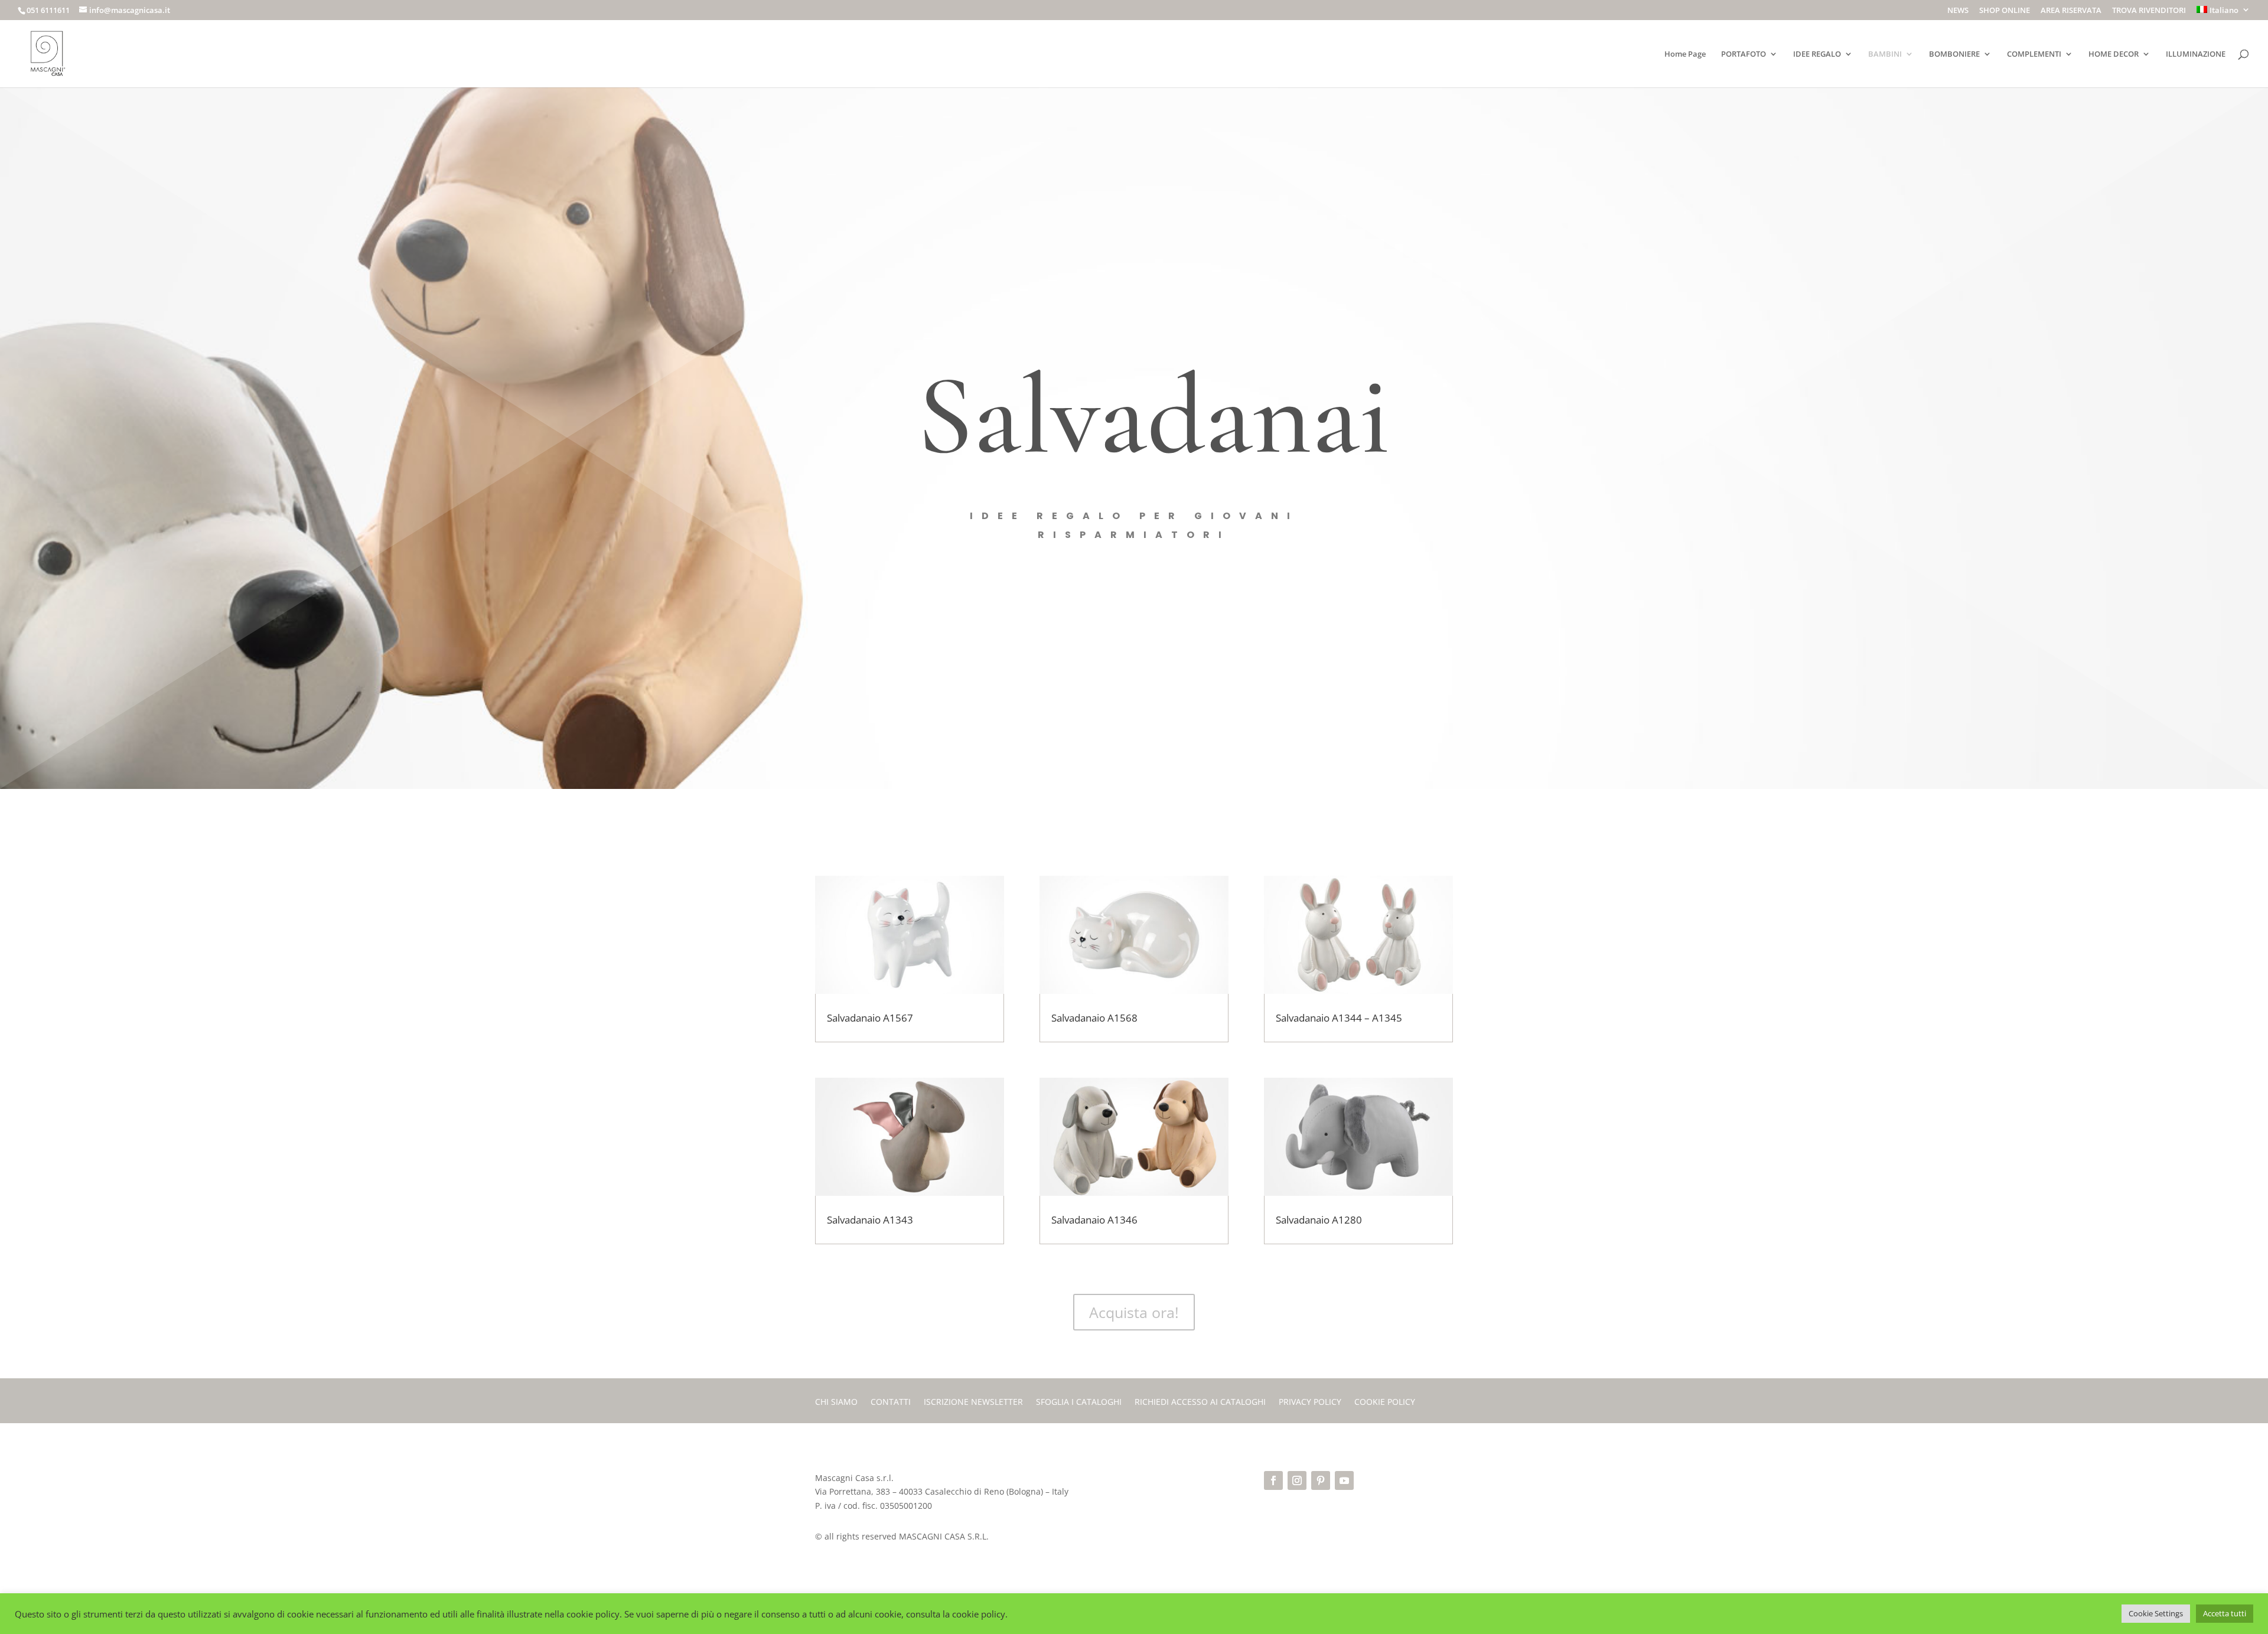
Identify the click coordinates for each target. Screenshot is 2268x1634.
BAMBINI (1885, 54)
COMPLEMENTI (2034, 54)
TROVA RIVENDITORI (2149, 11)
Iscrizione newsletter (973, 1403)
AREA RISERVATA (2071, 11)
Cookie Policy (1385, 1403)
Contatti (891, 1403)
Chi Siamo (836, 1403)
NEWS (1958, 11)
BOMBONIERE (1954, 54)
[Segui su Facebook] (1273, 1480)
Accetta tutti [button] (2225, 1613)
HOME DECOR (2114, 54)
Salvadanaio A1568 (1094, 1018)
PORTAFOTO (1744, 54)
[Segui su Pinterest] (1321, 1480)
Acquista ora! (1134, 1312)
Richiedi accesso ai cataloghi (1200, 1403)
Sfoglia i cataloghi (1079, 1403)
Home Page (1685, 54)
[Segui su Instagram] (1297, 1480)
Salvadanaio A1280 (1319, 1220)
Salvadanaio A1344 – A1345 (1339, 1018)
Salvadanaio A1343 (870, 1220)
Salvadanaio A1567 (870, 1018)
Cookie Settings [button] (2156, 1613)
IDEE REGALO (1817, 54)
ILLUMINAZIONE (2196, 54)
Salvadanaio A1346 (1094, 1220)
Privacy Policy (1310, 1403)
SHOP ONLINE (2005, 11)
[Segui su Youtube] (1344, 1480)
